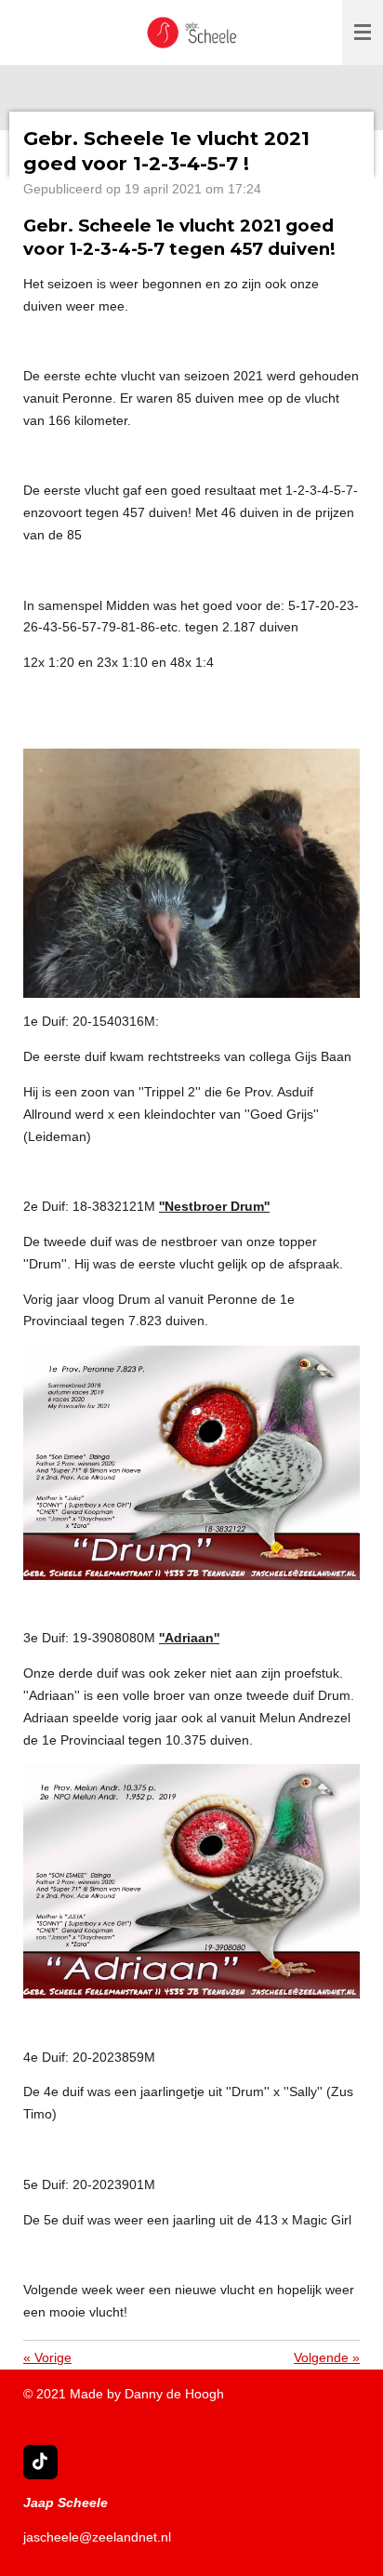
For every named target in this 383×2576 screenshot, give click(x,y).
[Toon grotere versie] (191, 874)
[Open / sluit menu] (363, 33)
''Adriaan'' (189, 1638)
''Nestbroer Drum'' (214, 1206)
